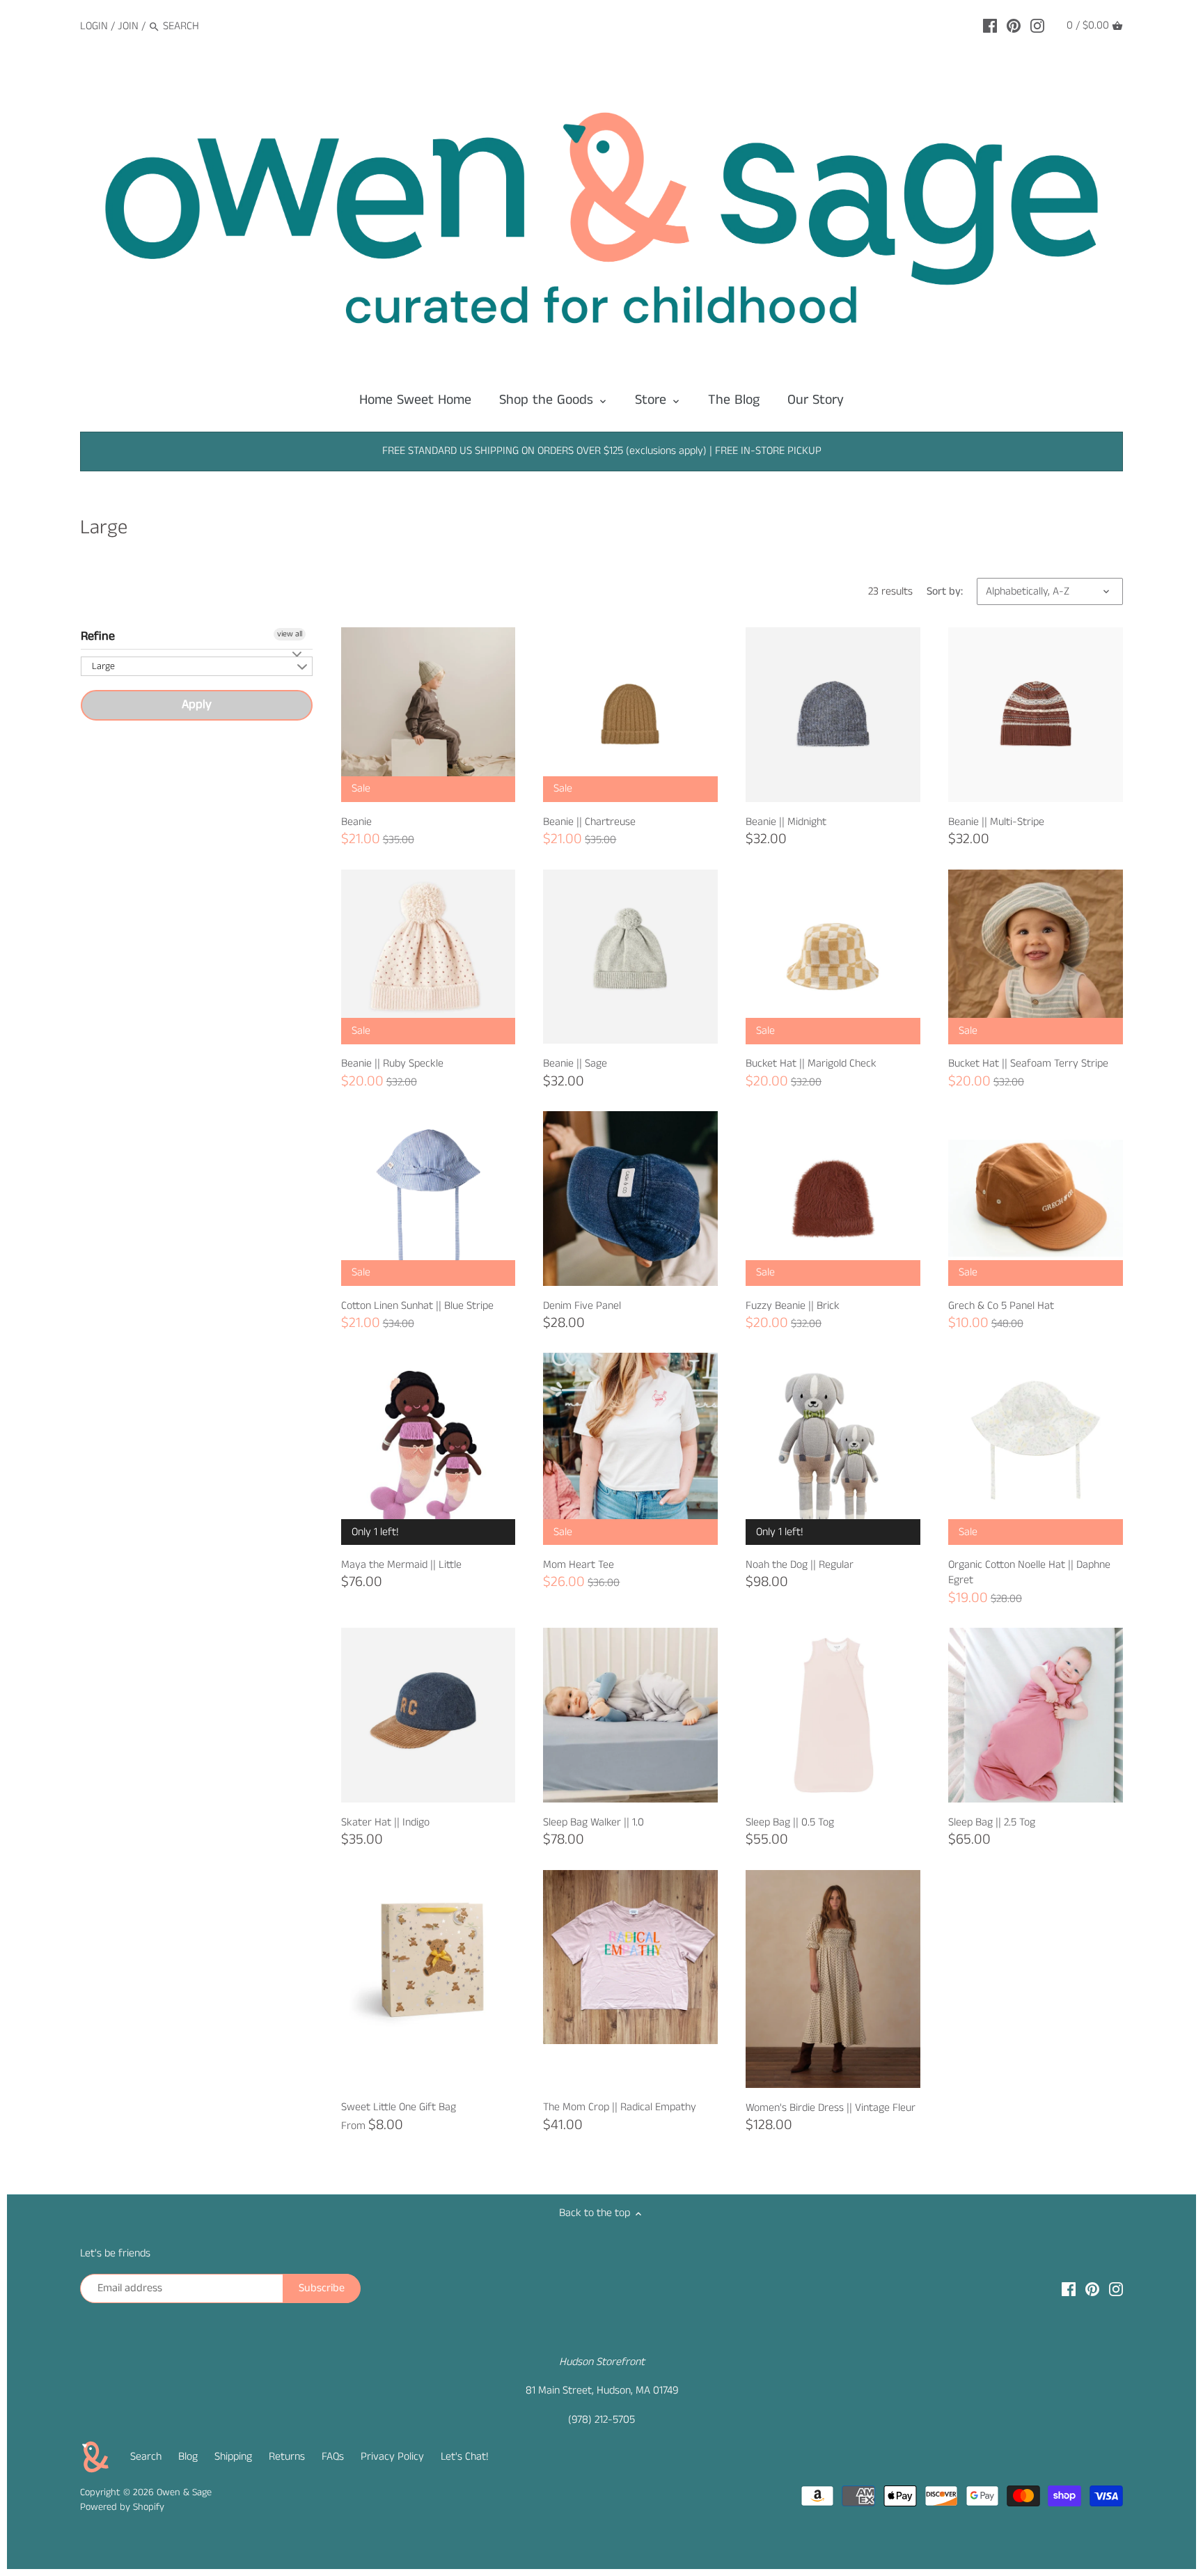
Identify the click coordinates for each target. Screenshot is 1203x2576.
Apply (197, 705)
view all (290, 634)
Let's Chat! (465, 2457)
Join (128, 26)
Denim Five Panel (582, 1306)
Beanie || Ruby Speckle (392, 1063)
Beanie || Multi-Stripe (996, 822)
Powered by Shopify (122, 2507)
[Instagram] (1037, 26)
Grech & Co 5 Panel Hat (1001, 1306)
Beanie (356, 822)
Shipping (233, 2457)
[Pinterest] (1014, 26)
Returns (287, 2457)
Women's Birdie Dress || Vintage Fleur (831, 2108)
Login (94, 26)
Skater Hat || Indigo (385, 1822)
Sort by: (945, 591)
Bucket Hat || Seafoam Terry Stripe (1028, 1063)
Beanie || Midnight (786, 822)
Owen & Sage (184, 2492)
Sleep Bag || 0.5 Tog (790, 1822)
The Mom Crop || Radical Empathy (620, 2107)
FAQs (333, 2457)
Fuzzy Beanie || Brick (793, 1306)
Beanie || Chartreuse (589, 822)
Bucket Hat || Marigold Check (811, 1063)
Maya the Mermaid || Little (401, 1565)
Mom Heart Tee (579, 1565)
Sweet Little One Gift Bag (399, 2107)
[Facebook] (990, 26)
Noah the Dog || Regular (800, 1565)
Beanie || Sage (575, 1063)
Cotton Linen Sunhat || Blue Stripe (417, 1306)
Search (146, 2457)
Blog (188, 2457)
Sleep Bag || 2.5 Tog (992, 1822)
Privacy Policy (392, 2457)
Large (103, 666)
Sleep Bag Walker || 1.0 (593, 1822)
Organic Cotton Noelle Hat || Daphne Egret (1029, 1572)
